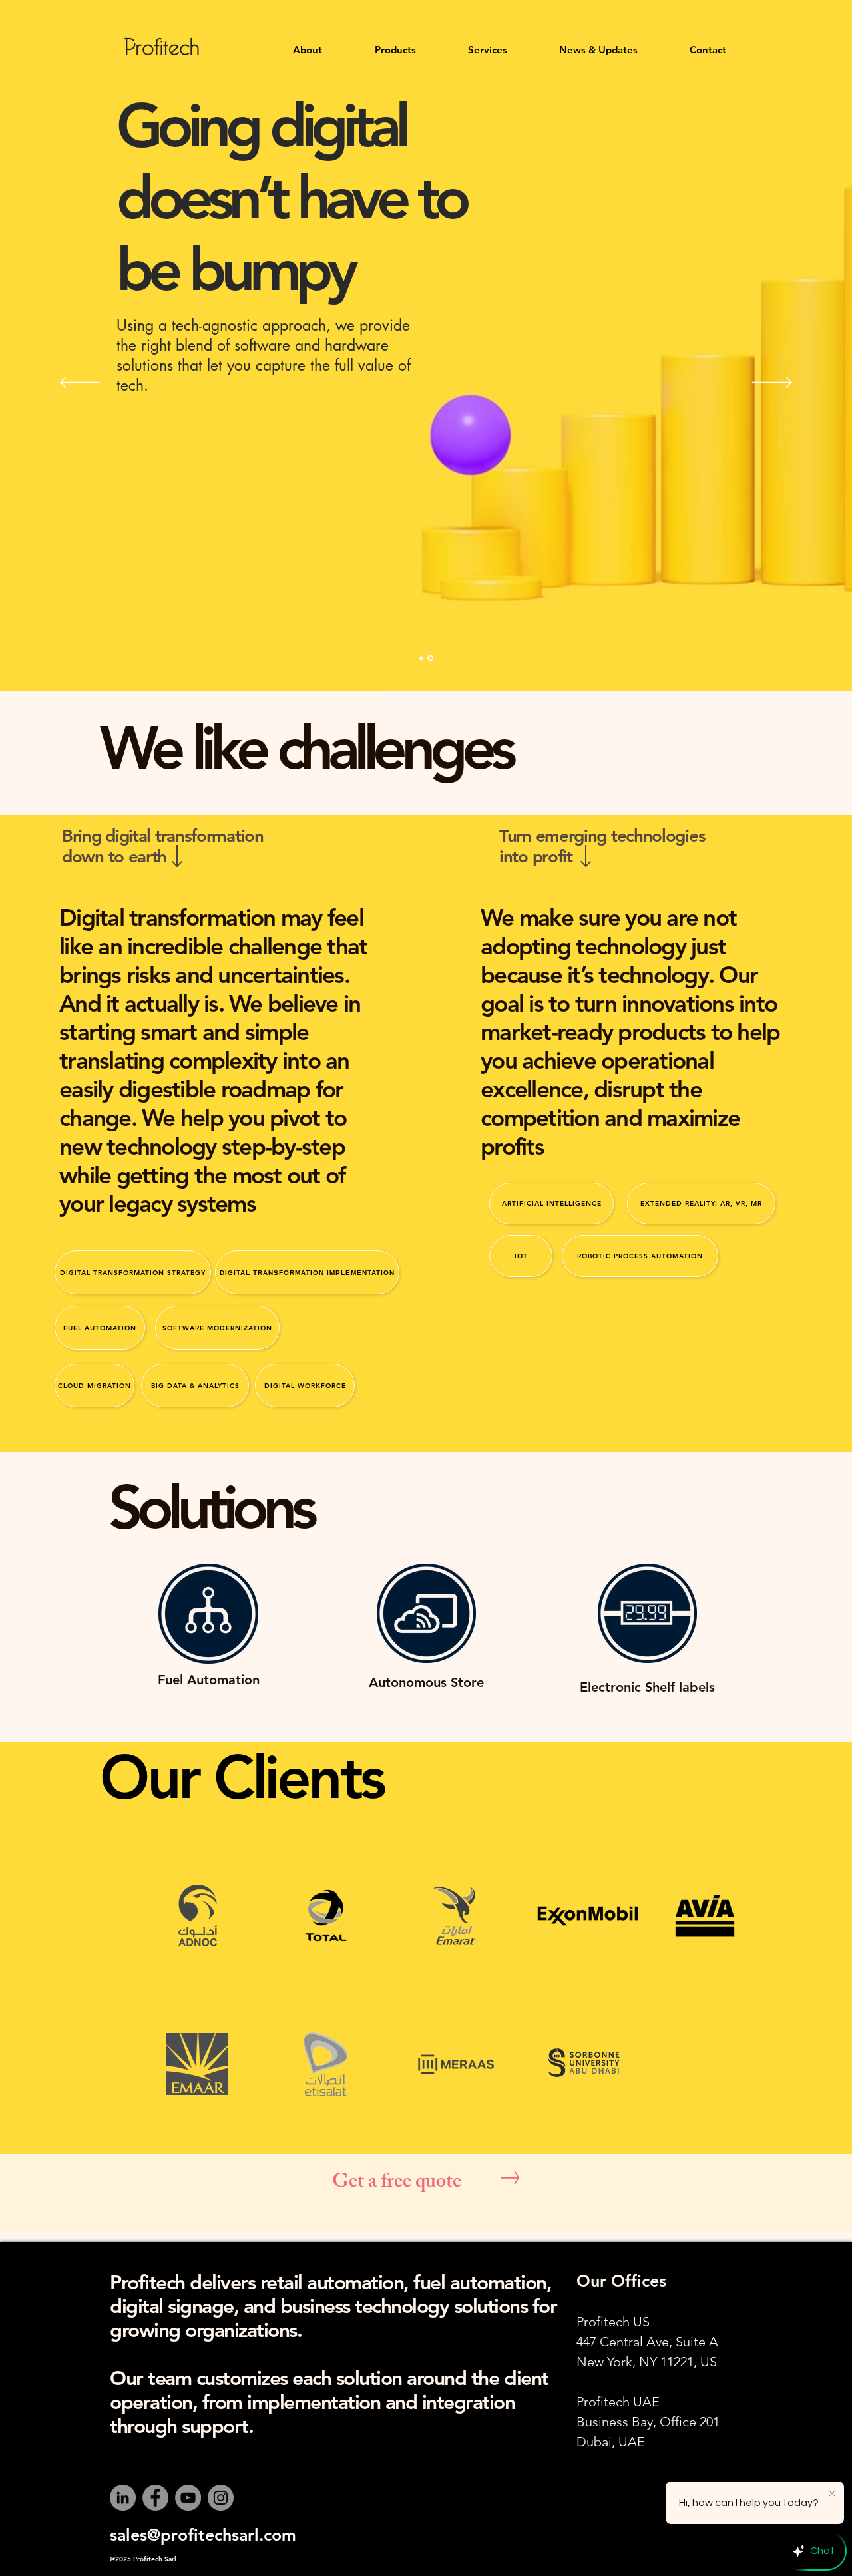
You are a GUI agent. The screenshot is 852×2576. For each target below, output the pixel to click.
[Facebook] (155, 2498)
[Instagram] (221, 2498)
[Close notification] (832, 2494)
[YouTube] (188, 2498)
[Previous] (80, 383)
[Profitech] (421, 658)
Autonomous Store (426, 1682)
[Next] (772, 383)
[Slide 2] (430, 658)
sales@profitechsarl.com (203, 2535)
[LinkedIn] (123, 2498)
